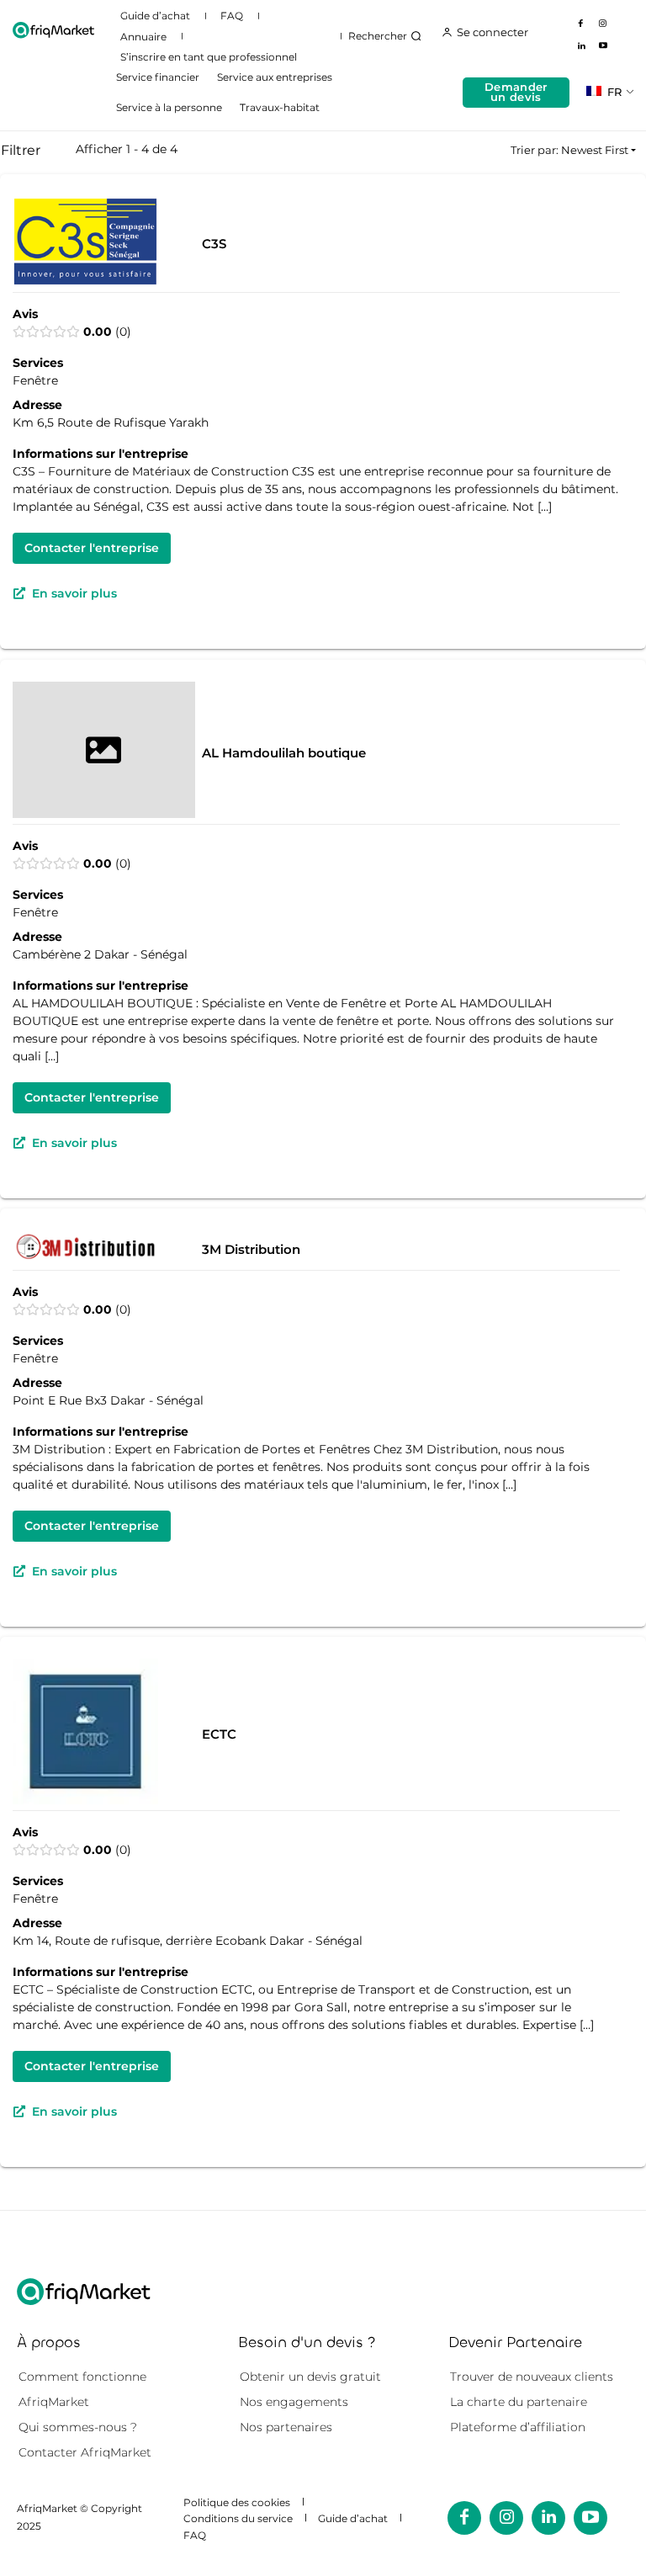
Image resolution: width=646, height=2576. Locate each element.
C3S (214, 244)
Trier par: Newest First (569, 150)
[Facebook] (581, 24)
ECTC (219, 1734)
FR (613, 92)
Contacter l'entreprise (92, 549)
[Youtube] (603, 46)
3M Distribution (251, 1250)
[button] (387, 36)
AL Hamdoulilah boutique (284, 753)
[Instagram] (603, 24)
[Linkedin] (581, 46)
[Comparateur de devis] (53, 30)
